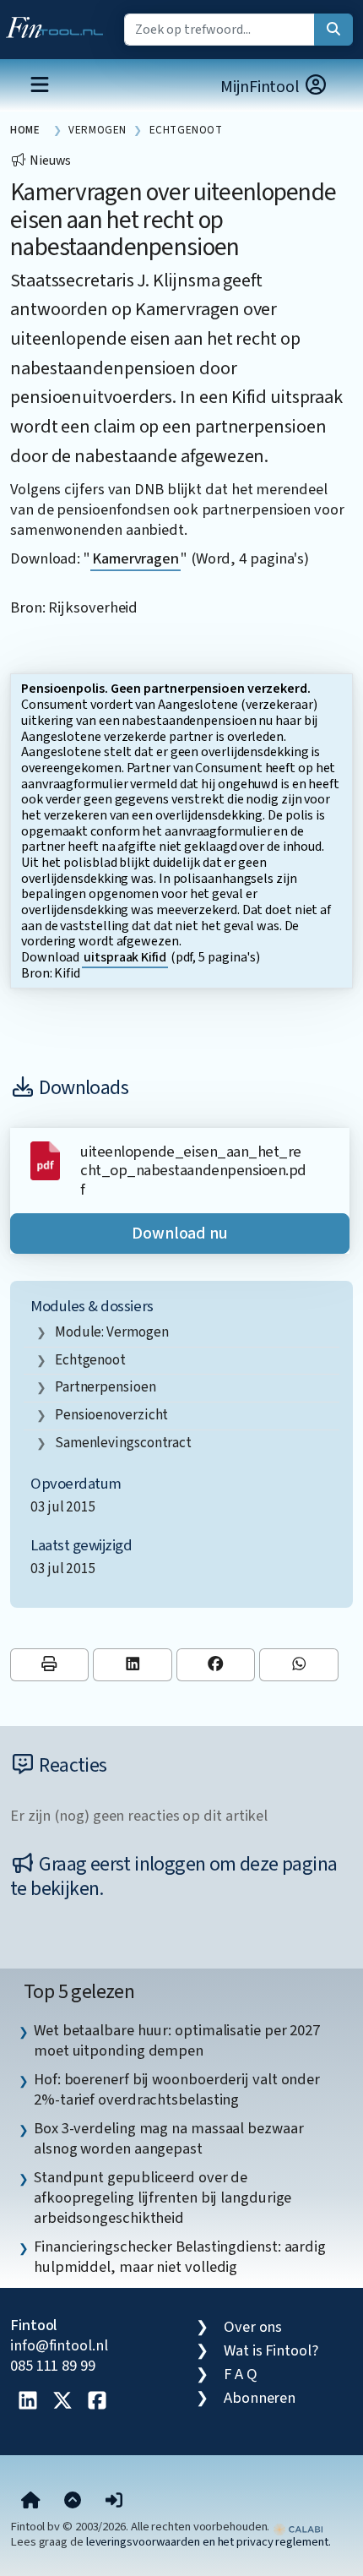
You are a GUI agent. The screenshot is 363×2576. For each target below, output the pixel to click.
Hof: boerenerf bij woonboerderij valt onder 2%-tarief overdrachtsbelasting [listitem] (177, 2089)
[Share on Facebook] (216, 1665)
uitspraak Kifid (125, 957)
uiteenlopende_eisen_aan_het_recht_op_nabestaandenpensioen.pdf (193, 1171)
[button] (114, 2501)
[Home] (31, 2501)
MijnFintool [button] (262, 87)
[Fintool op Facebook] (97, 2402)
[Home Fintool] (59, 24)
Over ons (253, 2327)
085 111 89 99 (53, 2366)
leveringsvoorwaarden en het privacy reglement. (209, 2542)
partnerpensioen (106, 1387)
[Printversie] (49, 1665)
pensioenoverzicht (111, 1415)
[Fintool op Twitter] (62, 2402)
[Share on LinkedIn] (132, 1665)
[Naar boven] (73, 2501)
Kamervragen (135, 558)
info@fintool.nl (59, 2345)
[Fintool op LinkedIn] (28, 2402)
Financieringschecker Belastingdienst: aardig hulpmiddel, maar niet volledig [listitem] (180, 2257)
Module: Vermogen (112, 1332)
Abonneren (260, 2398)
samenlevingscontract (123, 1443)
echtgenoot (90, 1360)
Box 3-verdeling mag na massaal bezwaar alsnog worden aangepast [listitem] (169, 2138)
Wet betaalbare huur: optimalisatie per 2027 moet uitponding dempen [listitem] (177, 2040)
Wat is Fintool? (271, 2350)
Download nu (180, 1234)
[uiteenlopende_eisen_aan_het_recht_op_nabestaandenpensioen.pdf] (45, 1159)
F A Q (241, 2374)
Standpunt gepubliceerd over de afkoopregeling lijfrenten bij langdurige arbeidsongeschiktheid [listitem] (163, 2197)
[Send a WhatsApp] (298, 1665)
